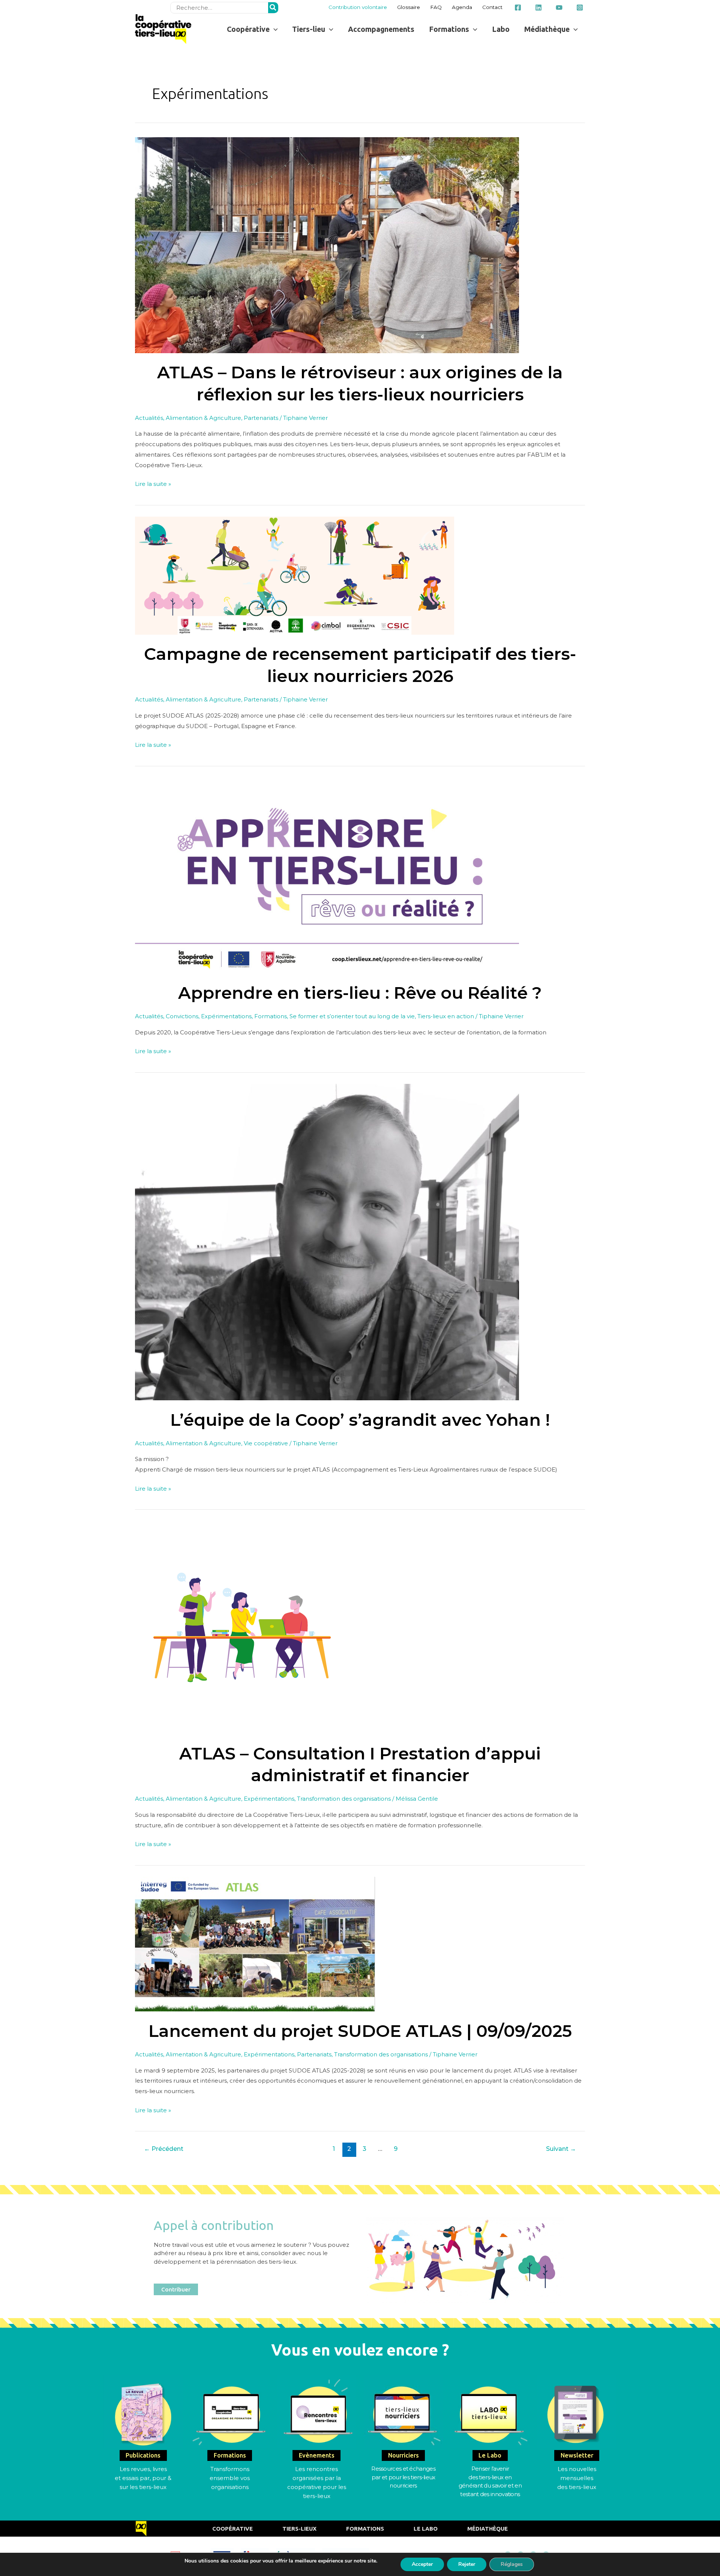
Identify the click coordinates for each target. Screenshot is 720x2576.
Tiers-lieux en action (446, 1016)
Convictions (182, 1016)
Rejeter (467, 2564)
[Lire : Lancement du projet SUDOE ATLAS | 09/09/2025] (255, 1944)
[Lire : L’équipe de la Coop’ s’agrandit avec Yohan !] (327, 1242)
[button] (252, 29)
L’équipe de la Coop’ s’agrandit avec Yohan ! (360, 1420)
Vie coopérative (266, 1443)
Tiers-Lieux (299, 2529)
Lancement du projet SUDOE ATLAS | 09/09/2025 (360, 2031)
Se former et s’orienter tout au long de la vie (352, 1016)
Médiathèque (487, 2529)
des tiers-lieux (577, 2487)
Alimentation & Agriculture (203, 418)
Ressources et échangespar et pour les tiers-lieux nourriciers (403, 2477)
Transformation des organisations (344, 1799)
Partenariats (261, 418)
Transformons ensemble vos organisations (230, 2478)
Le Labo (426, 2529)
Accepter (422, 2564)
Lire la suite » (153, 483)
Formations (271, 1016)
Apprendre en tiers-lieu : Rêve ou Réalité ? (360, 993)
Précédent (164, 2149)
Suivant (561, 2149)
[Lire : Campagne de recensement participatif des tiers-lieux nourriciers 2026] (295, 575)
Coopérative (232, 2529)
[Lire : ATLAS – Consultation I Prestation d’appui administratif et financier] (241, 1627)
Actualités (149, 418)
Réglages (512, 2564)
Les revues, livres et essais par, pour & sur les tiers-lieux (143, 2478)
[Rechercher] (273, 8)
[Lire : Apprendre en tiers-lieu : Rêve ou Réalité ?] (327, 875)
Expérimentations (226, 1016)
